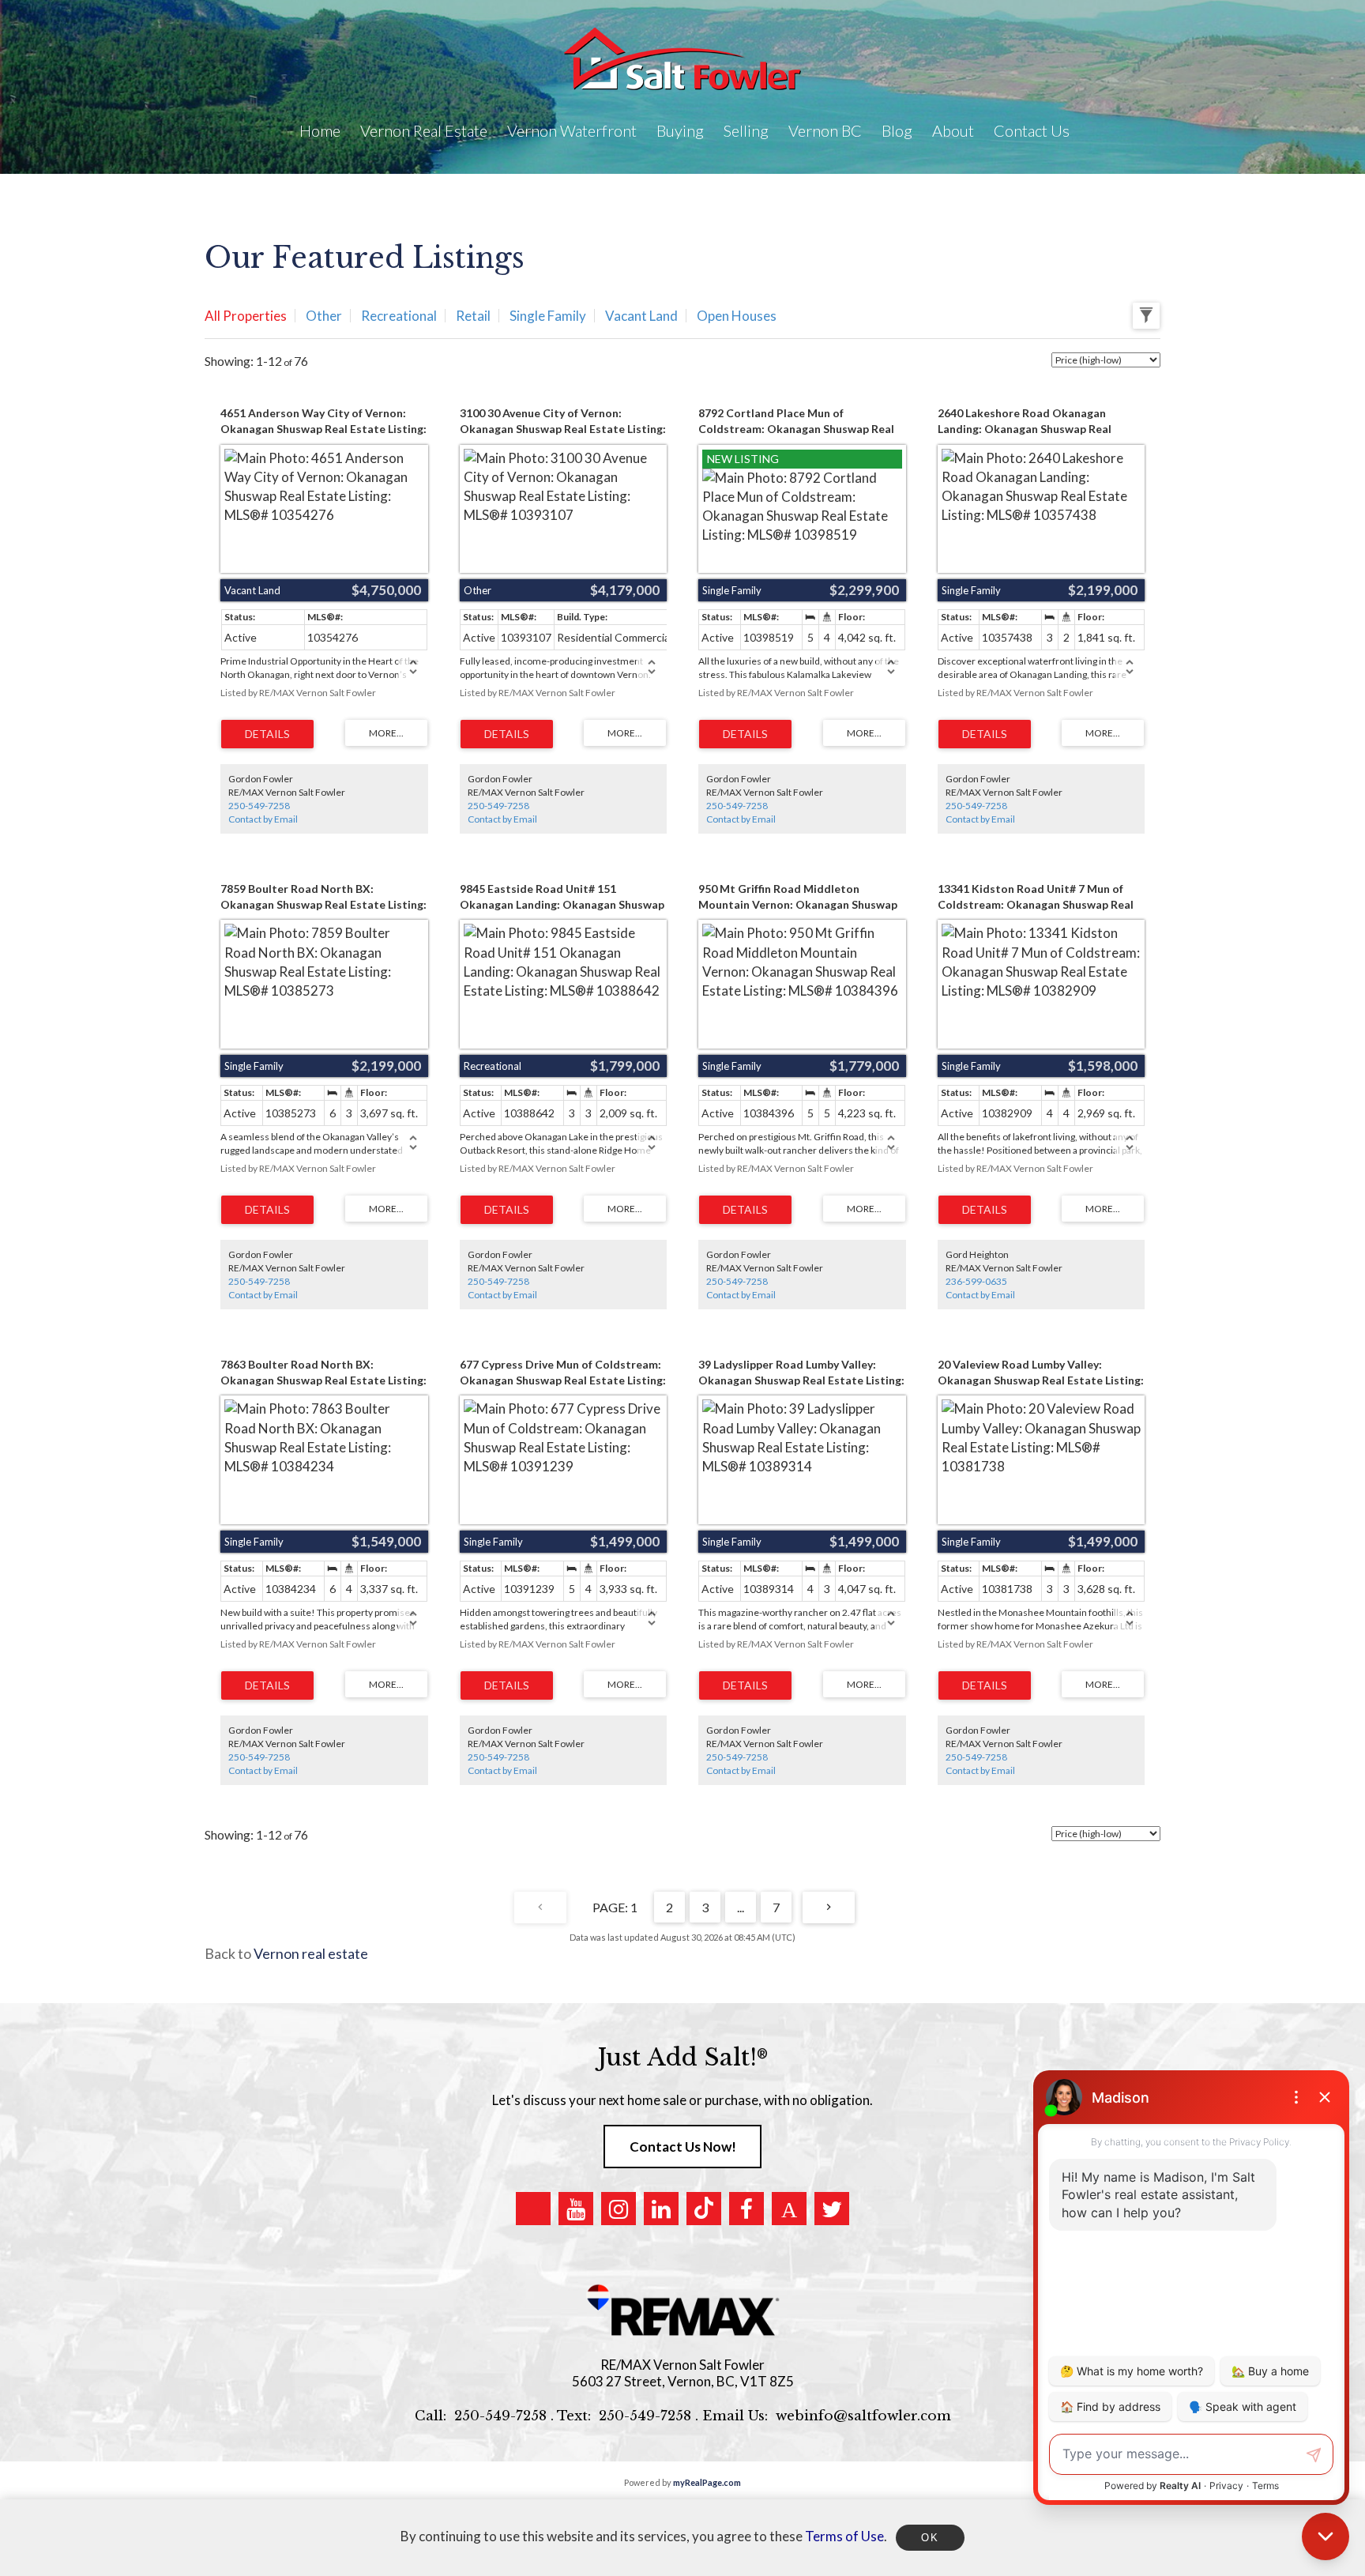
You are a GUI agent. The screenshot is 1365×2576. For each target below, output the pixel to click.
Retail (473, 316)
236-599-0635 (976, 1281)
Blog (897, 130)
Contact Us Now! (683, 2147)
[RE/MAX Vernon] (682, 2311)
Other (324, 316)
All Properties (246, 316)
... (741, 1907)
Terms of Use (844, 2536)
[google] (533, 2209)
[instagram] (619, 2209)
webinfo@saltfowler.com (863, 2416)
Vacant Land (641, 316)
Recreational (399, 316)
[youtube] (576, 2209)
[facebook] (746, 2209)
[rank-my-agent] (789, 2209)
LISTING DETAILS (267, 734)
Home (320, 130)
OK (930, 2538)
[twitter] (832, 2209)
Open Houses (737, 316)
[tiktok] (704, 2209)
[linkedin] (661, 2209)
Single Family (548, 316)
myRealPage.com (707, 2482)
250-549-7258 (259, 806)
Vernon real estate (311, 1953)
